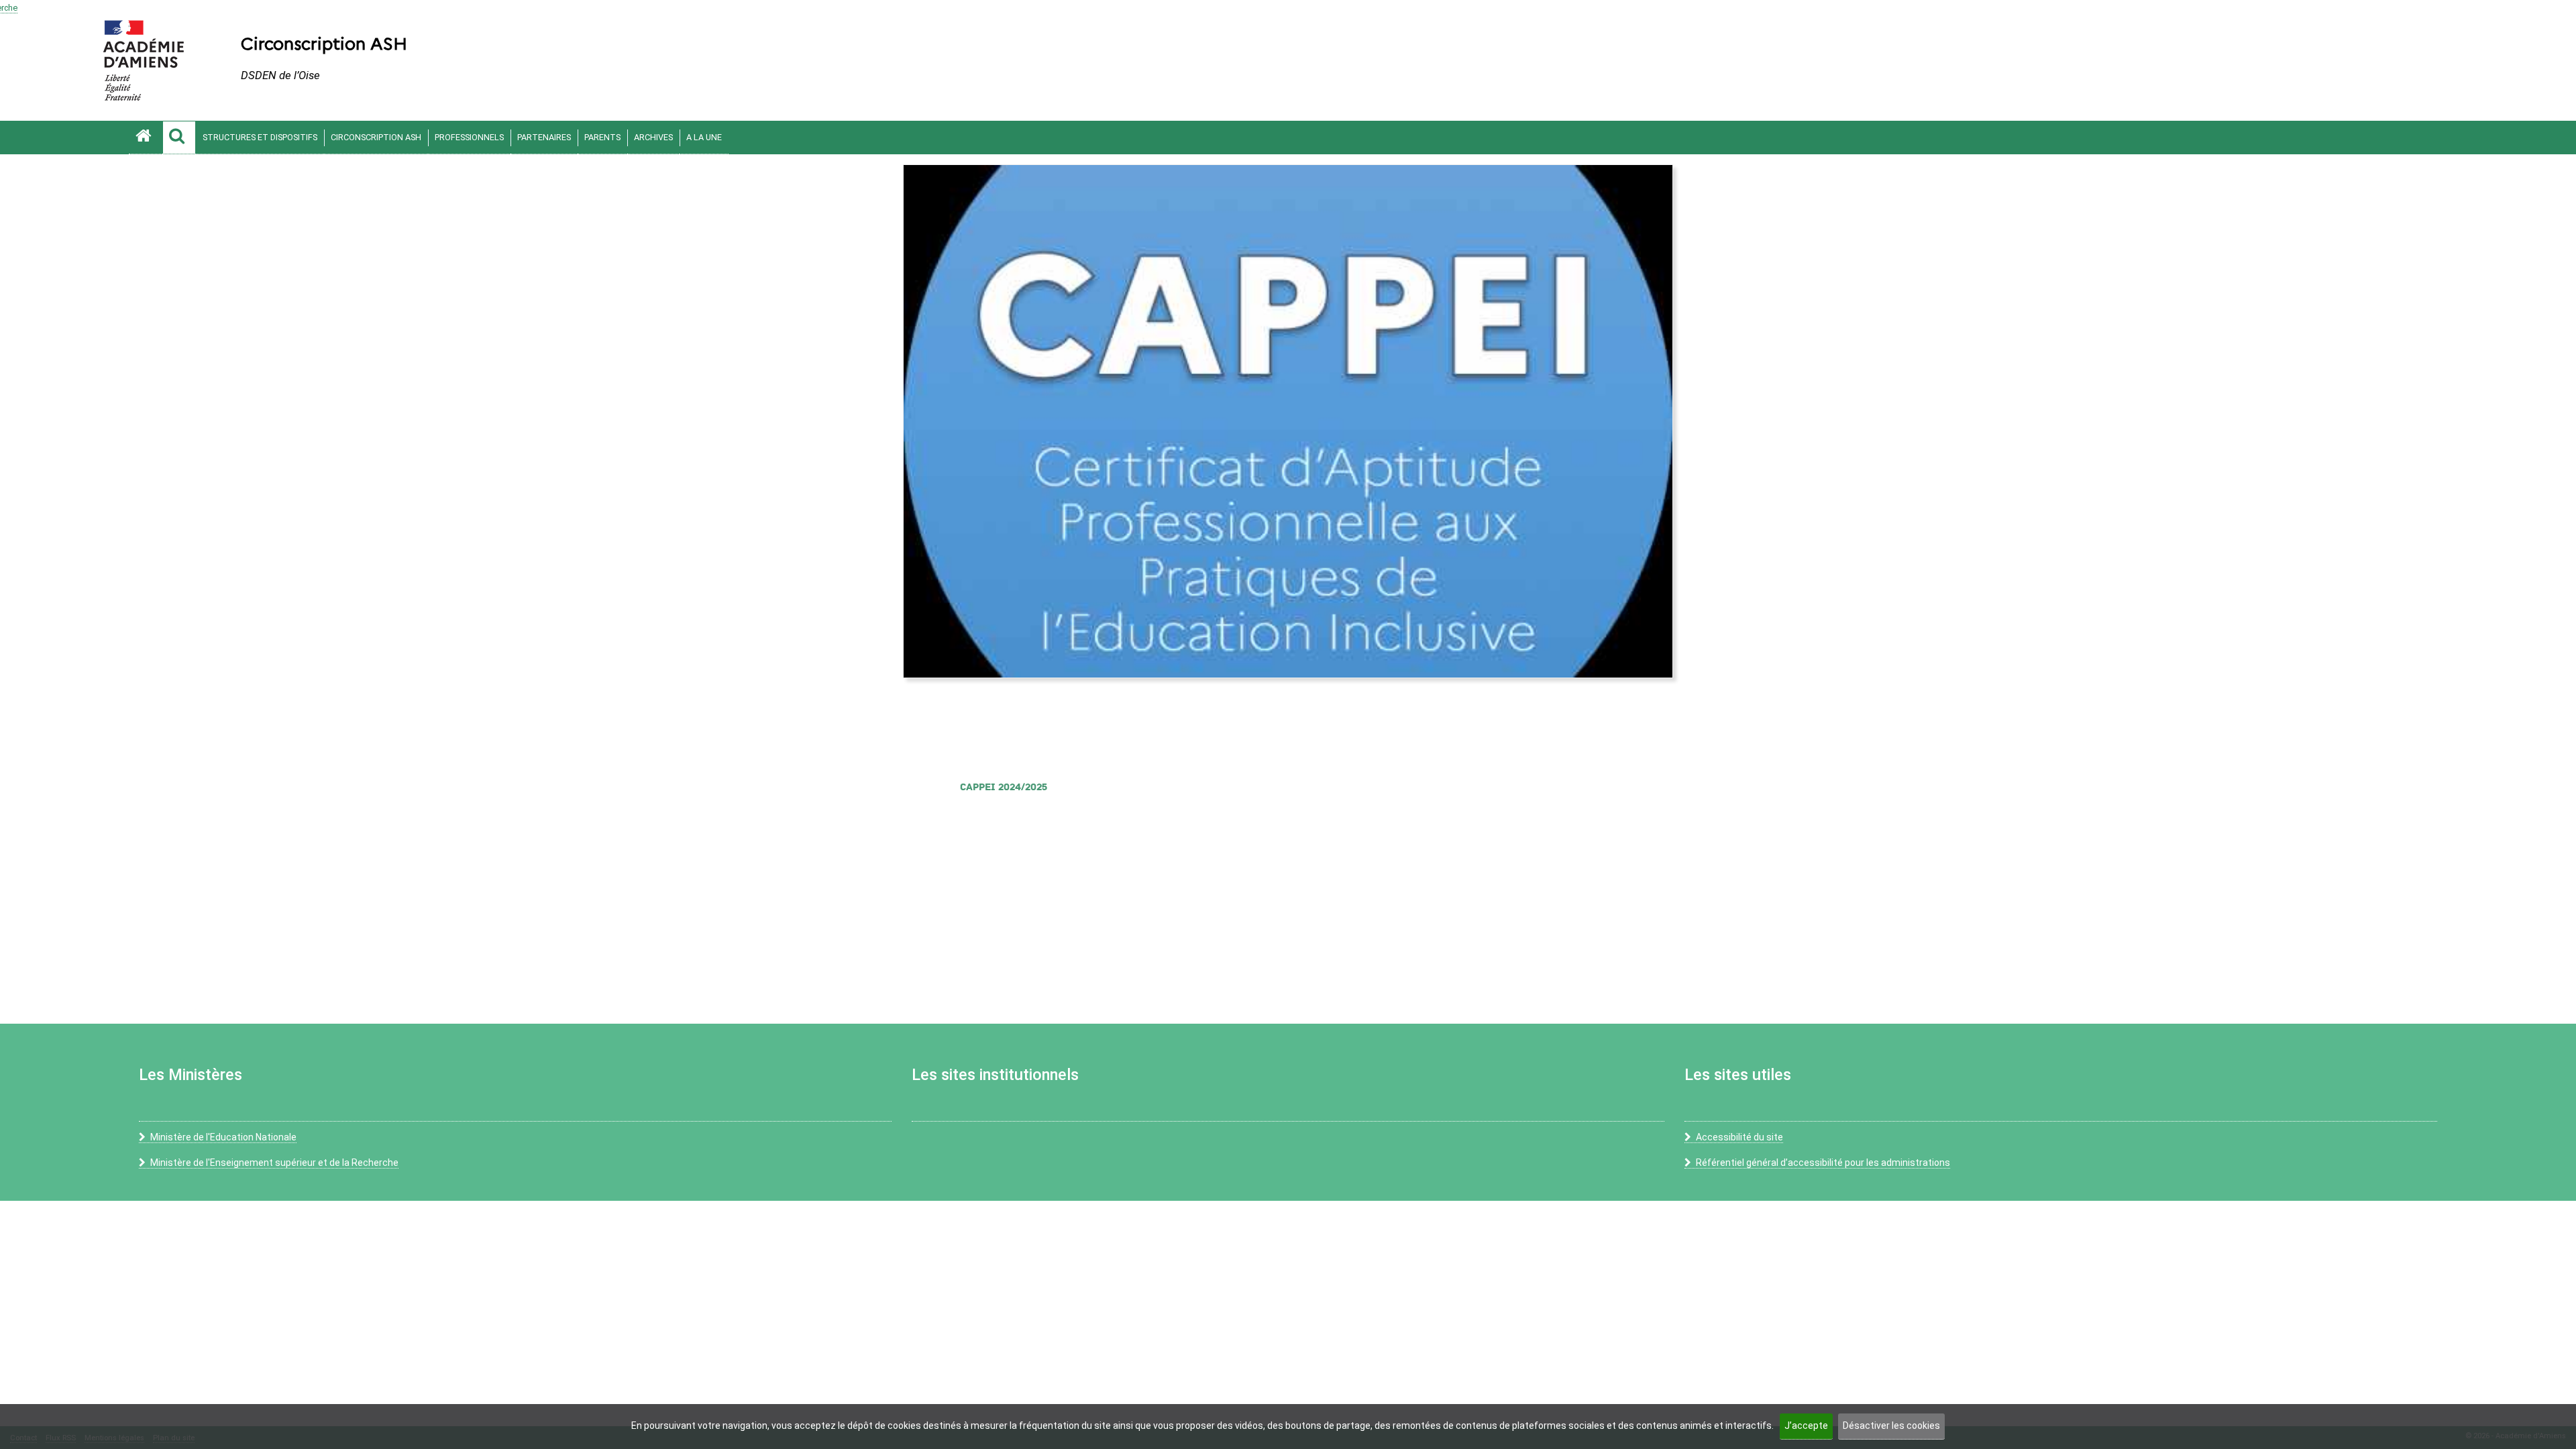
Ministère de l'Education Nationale (223, 1137)
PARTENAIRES (544, 137)
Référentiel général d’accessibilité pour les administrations (1823, 1163)
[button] (179, 138)
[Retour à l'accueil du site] (146, 138)
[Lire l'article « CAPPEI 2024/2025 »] (1288, 421)
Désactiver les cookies (1891, 1426)
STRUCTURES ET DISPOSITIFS (260, 137)
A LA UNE (704, 137)
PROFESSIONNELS (469, 137)
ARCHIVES (653, 137)
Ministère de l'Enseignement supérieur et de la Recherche (274, 1163)
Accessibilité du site (1739, 1137)
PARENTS (602, 137)
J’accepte (1806, 1426)
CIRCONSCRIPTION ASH (376, 137)
